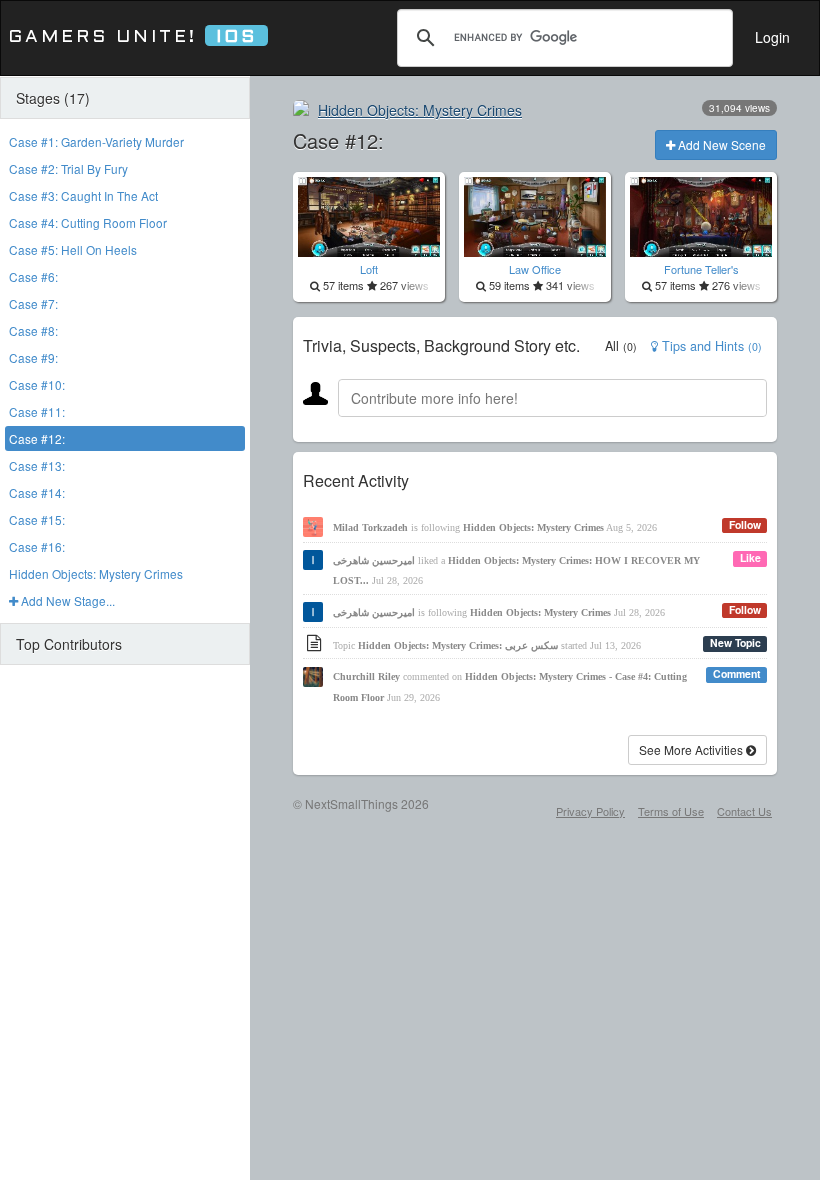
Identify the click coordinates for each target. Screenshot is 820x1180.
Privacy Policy (590, 811)
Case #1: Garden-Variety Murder (96, 141)
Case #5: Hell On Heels (73, 249)
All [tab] (621, 346)
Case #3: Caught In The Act (83, 195)
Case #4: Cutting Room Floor (88, 222)
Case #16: (37, 546)
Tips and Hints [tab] (710, 346)
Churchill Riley (366, 676)
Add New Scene (720, 144)
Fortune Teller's (701, 269)
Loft (369, 269)
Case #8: (33, 330)
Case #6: (33, 276)
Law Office (535, 269)
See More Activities (692, 749)
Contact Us (744, 811)
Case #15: (37, 519)
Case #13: (37, 465)
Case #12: (37, 438)
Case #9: (33, 357)
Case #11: (37, 411)
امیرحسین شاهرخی (374, 560)
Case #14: (37, 492)
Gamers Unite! (132, 37)
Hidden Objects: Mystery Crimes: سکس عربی (458, 645)
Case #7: (33, 303)
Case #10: (37, 384)
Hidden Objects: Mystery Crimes (96, 573)
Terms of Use (671, 811)
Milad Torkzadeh (370, 527)
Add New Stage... (66, 600)
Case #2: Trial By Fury (68, 168)
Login (772, 37)
